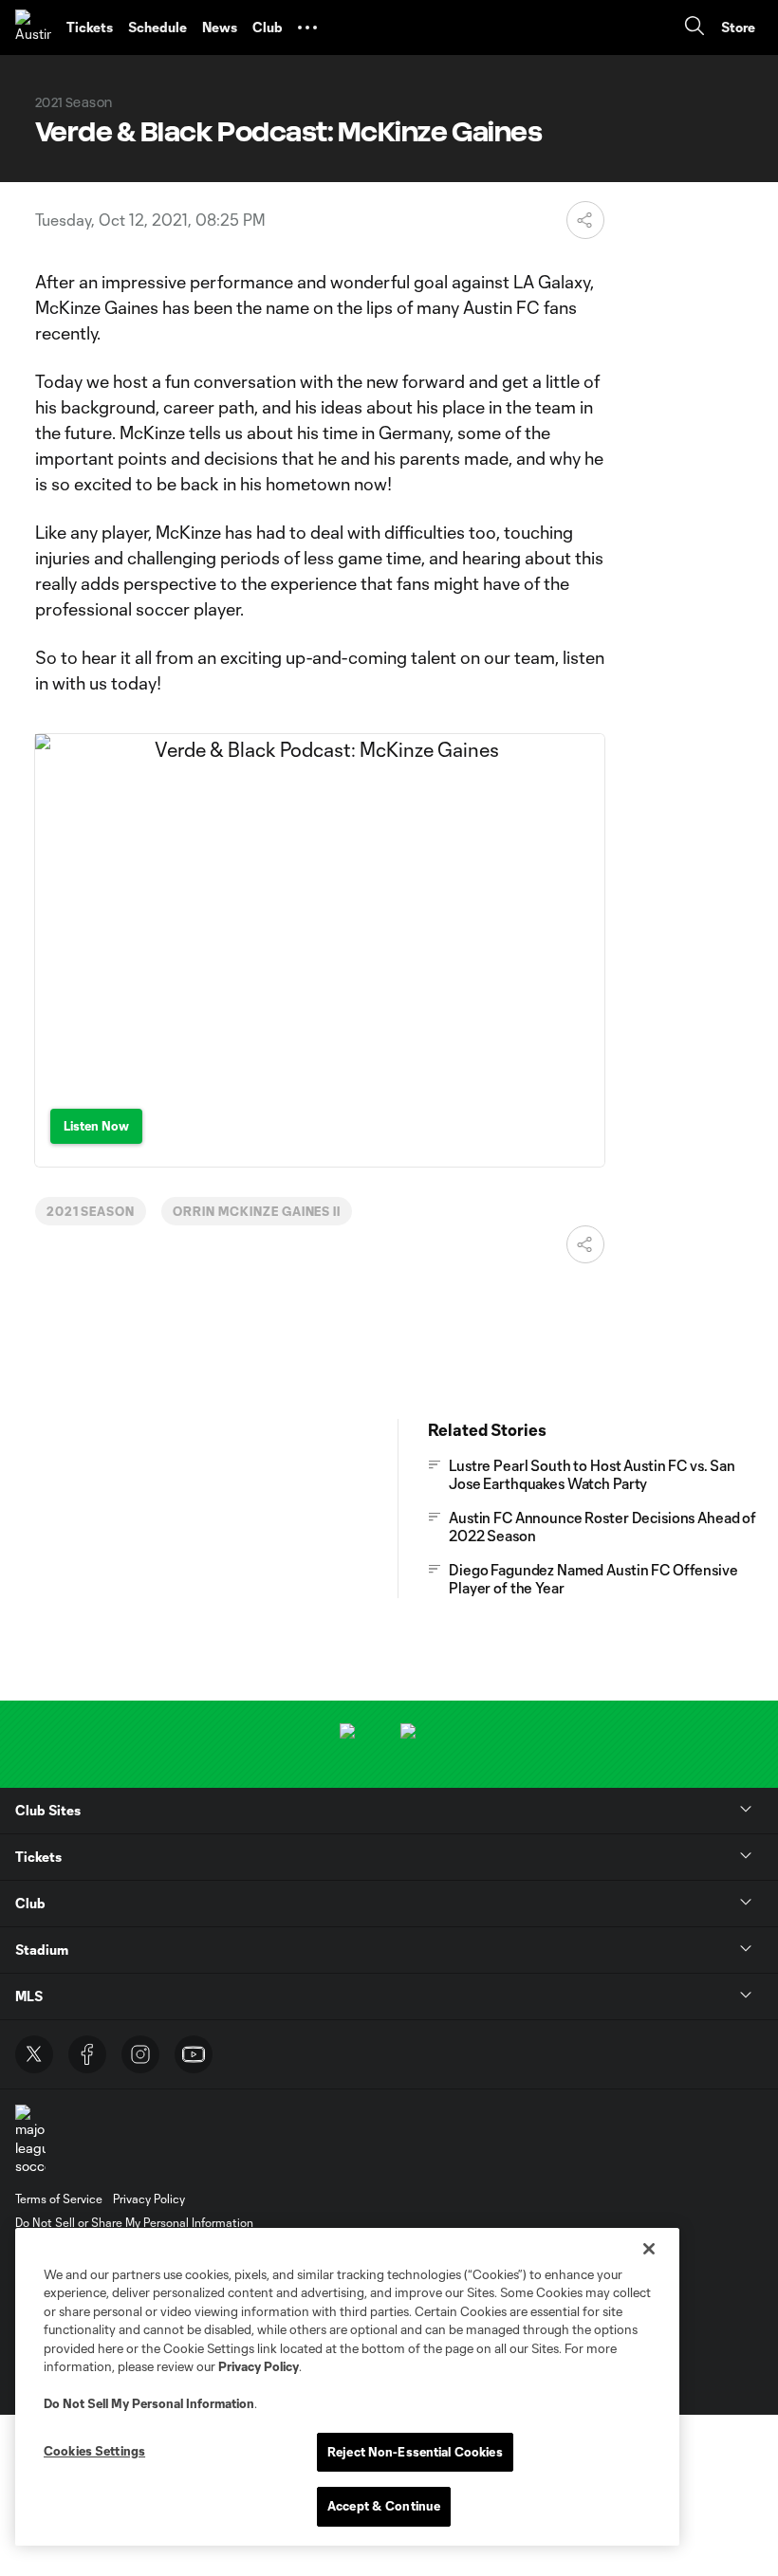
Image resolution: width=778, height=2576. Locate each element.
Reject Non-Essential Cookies (415, 2452)
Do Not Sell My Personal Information (149, 2403)
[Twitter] (34, 2054)
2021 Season (91, 1211)
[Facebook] (87, 2054)
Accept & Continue (384, 2506)
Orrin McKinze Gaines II (257, 1211)
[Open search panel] (695, 28)
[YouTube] (194, 2054)
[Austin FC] (33, 28)
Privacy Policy (259, 2366)
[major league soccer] (30, 2140)
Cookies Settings (94, 2451)
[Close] (649, 2249)
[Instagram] (140, 2054)
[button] (307, 28)
